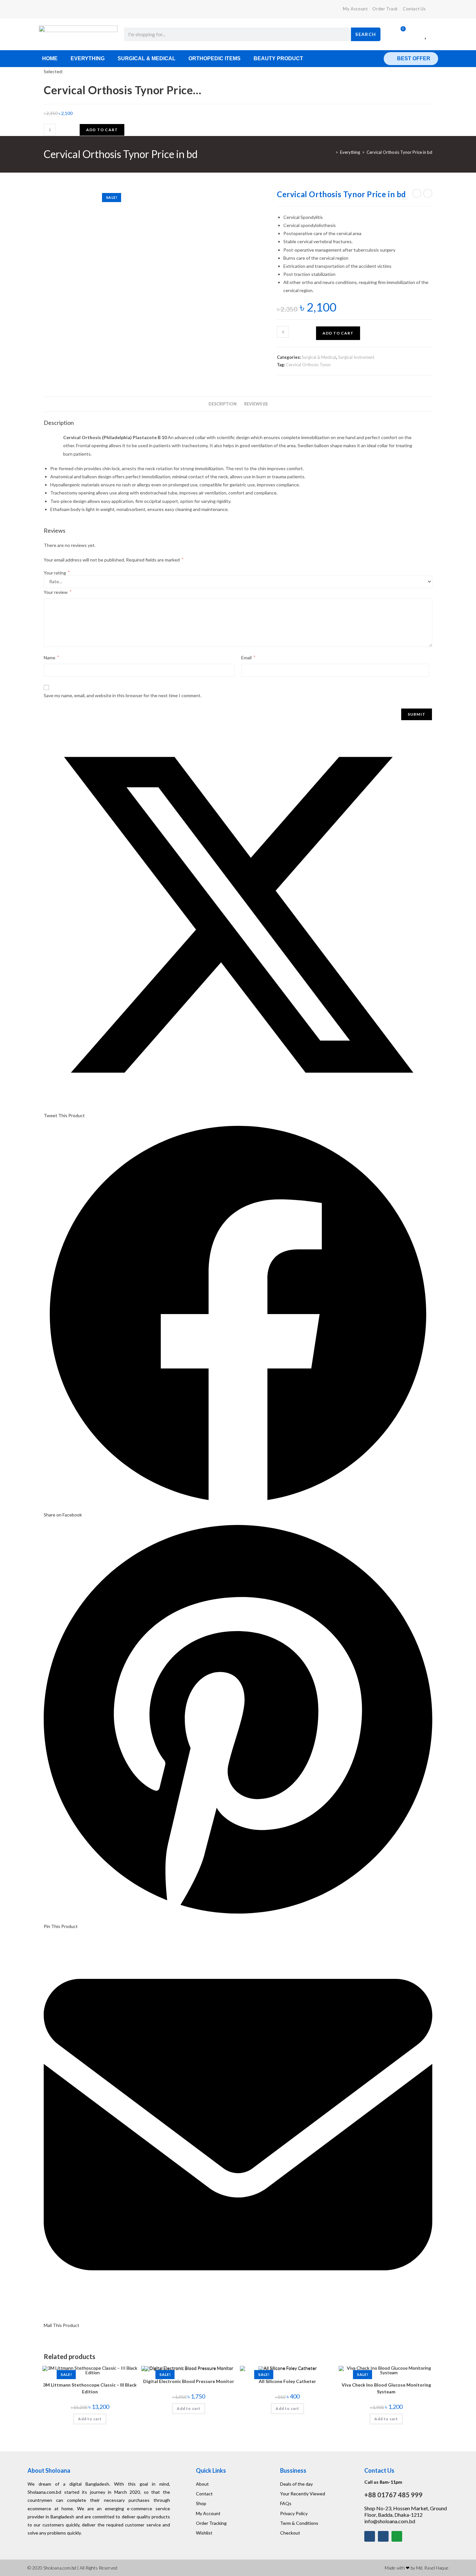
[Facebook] (46, 9)
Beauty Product (278, 58)
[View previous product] (417, 193)
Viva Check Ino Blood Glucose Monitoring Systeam (386, 2388)
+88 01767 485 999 (393, 2495)
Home (50, 58)
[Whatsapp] (397, 2536)
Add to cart (102, 130)
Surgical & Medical (147, 58)
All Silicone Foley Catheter (287, 2381)
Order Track (385, 9)
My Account (355, 9)
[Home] (332, 152)
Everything (88, 58)
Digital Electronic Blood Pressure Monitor (189, 2381)
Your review (57, 592)
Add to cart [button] (90, 2419)
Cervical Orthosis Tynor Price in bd (399, 152)
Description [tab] (223, 404)
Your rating (57, 573)
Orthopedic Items (215, 58)
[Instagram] (383, 2536)
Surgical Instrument (356, 357)
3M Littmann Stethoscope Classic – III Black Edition (90, 2388)
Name (51, 658)
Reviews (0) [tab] (256, 404)
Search (366, 34)
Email (248, 658)
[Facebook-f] (370, 2536)
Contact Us (414, 9)
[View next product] (428, 193)
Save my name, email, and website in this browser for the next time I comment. (123, 695)
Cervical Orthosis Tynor (308, 365)
